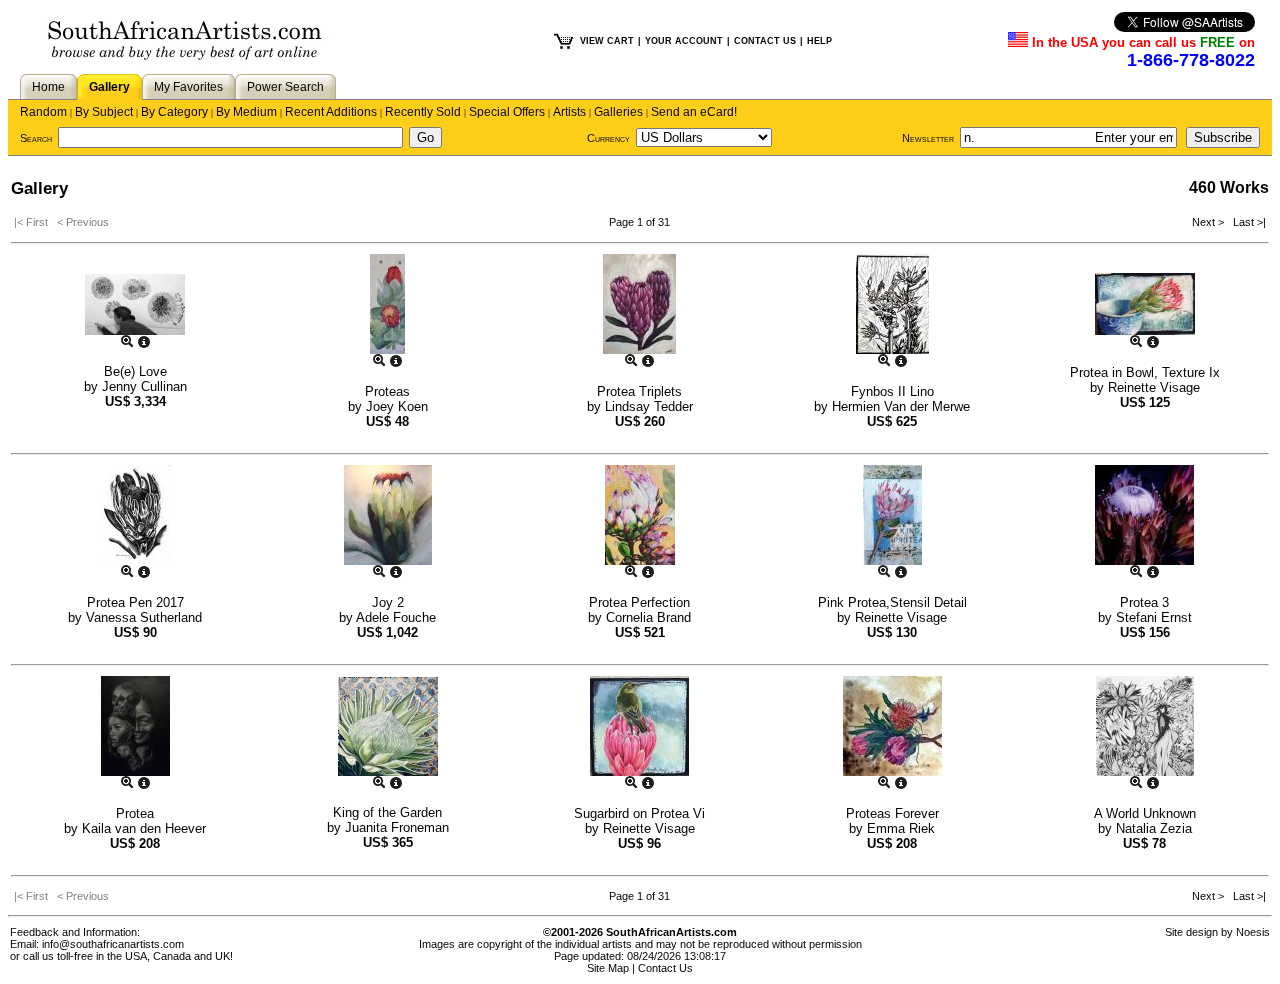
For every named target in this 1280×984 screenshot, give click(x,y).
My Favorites (188, 87)
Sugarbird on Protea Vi (639, 813)
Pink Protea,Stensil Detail (892, 602)
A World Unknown (1145, 813)
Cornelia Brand (648, 617)
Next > (1209, 222)
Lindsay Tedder (649, 406)
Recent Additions (331, 112)
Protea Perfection (639, 602)
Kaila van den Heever (144, 828)
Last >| (1246, 222)
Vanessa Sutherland (144, 617)
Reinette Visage (1154, 387)
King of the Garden (387, 812)
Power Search (285, 87)
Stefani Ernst (1154, 617)
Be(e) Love (135, 371)
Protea (135, 813)
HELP (819, 41)
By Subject (104, 112)
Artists (569, 112)
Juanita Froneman (397, 827)
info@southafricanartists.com (113, 944)
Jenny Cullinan (144, 386)
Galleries (618, 112)
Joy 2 (388, 602)
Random (43, 112)
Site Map (608, 968)
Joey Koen (397, 406)
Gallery (109, 87)
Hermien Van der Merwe (901, 406)
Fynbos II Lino (892, 391)
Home (48, 87)
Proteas (387, 391)
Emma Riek (901, 828)
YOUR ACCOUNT (684, 41)
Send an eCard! (694, 112)
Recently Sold (423, 112)
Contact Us (665, 968)
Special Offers (507, 112)
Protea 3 (1144, 602)
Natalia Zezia (1154, 828)
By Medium (246, 112)
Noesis (1253, 932)
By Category (174, 112)
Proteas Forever (892, 813)
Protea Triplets (639, 391)
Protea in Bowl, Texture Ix (1145, 372)
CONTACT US (765, 41)
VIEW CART (607, 41)
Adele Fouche (396, 617)
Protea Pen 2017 (135, 602)
